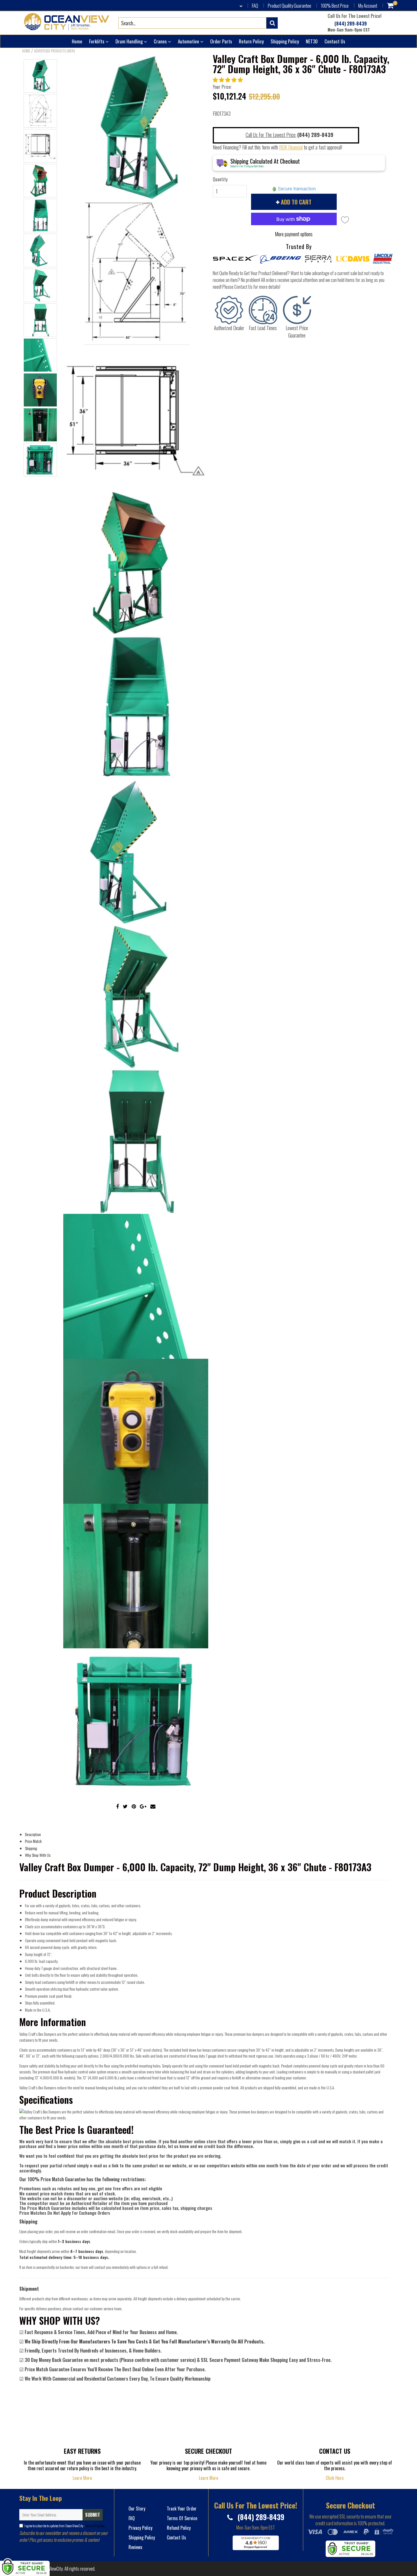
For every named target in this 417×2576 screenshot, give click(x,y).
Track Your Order (182, 2509)
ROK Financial (291, 147)
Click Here (335, 2478)
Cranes (161, 41)
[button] (228, 79)
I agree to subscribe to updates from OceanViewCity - (64, 2526)
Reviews (135, 2547)
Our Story (137, 2509)
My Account (368, 6)
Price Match (33, 1841)
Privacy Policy (140, 2528)
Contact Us (335, 41)
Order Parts (221, 41)
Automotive (189, 41)
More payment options (294, 234)
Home (77, 41)
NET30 (312, 41)
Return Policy (251, 41)
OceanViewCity (51, 2569)
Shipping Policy (285, 41)
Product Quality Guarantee (289, 6)
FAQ (255, 6)
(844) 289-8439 (350, 24)
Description (33, 1834)
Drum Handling (130, 41)
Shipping (31, 1848)
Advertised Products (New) (54, 51)
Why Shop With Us (38, 1855)
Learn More (82, 2478)
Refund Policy (179, 2528)
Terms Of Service (95, 2526)
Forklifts (97, 41)
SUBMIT (93, 2515)
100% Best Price (335, 6)
